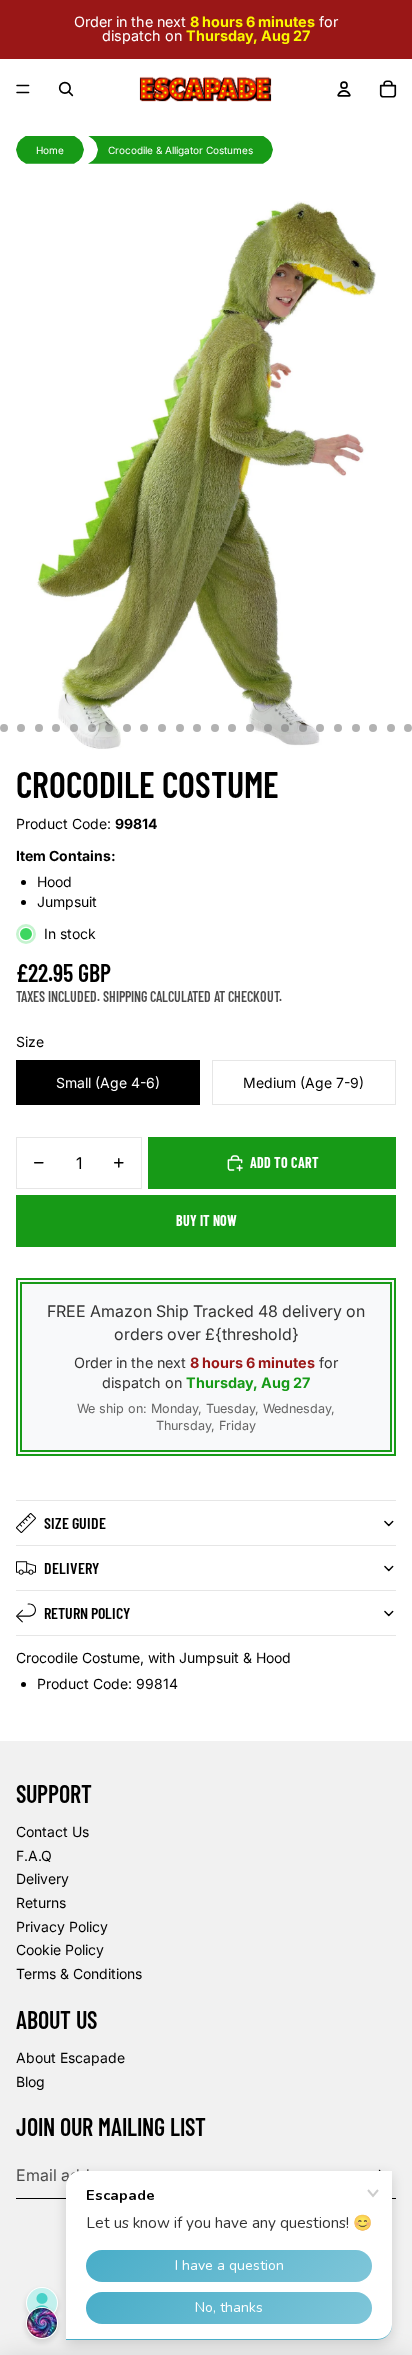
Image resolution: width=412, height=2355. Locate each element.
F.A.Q (34, 1855)
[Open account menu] (344, 89)
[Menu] (23, 89)
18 (250, 728)
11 (127, 728)
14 (180, 728)
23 (338, 728)
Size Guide (75, 1522)
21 (303, 728)
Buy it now (206, 1220)
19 (268, 728)
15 (197, 728)
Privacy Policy (62, 1926)
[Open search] (66, 89)
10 (109, 728)
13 (162, 728)
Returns (41, 1902)
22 (320, 728)
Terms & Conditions (79, 1973)
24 (356, 728)
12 (144, 728)
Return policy (87, 1612)
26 (391, 728)
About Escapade (70, 2057)
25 (373, 728)
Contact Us (52, 1831)
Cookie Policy (60, 1949)
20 (285, 728)
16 (215, 728)
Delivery (71, 1567)
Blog (30, 2081)
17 (232, 728)
